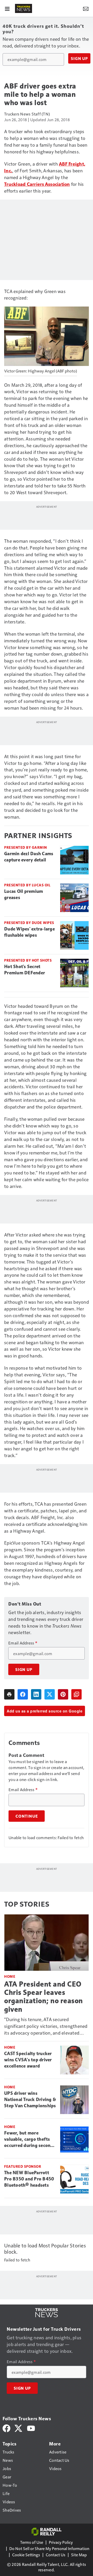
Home (10, 1976)
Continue (27, 1816)
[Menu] (7, 8)
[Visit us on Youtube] (31, 2428)
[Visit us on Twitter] (19, 2428)
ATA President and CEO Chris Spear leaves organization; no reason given (44, 1997)
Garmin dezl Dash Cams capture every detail (29, 857)
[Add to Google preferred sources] (76, 1694)
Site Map (79, 2555)
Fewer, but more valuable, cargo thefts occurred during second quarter (29, 2139)
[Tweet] (50, 1694)
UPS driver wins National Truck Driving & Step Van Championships (30, 2099)
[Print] (9, 1694)
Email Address (23, 1643)
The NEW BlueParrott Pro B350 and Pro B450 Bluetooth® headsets (29, 2179)
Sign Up (79, 58)
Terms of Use (32, 2542)
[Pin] (63, 1694)
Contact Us (56, 2555)
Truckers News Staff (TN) (27, 114)
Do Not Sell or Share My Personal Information (49, 2548)
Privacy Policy (61, 2542)
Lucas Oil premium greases (24, 894)
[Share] (23, 1694)
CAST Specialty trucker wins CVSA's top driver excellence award (28, 2060)
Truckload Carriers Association (37, 184)
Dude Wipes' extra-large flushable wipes (29, 932)
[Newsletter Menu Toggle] (86, 8)
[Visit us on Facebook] (6, 2428)
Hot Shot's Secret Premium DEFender (25, 970)
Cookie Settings (26, 2555)
